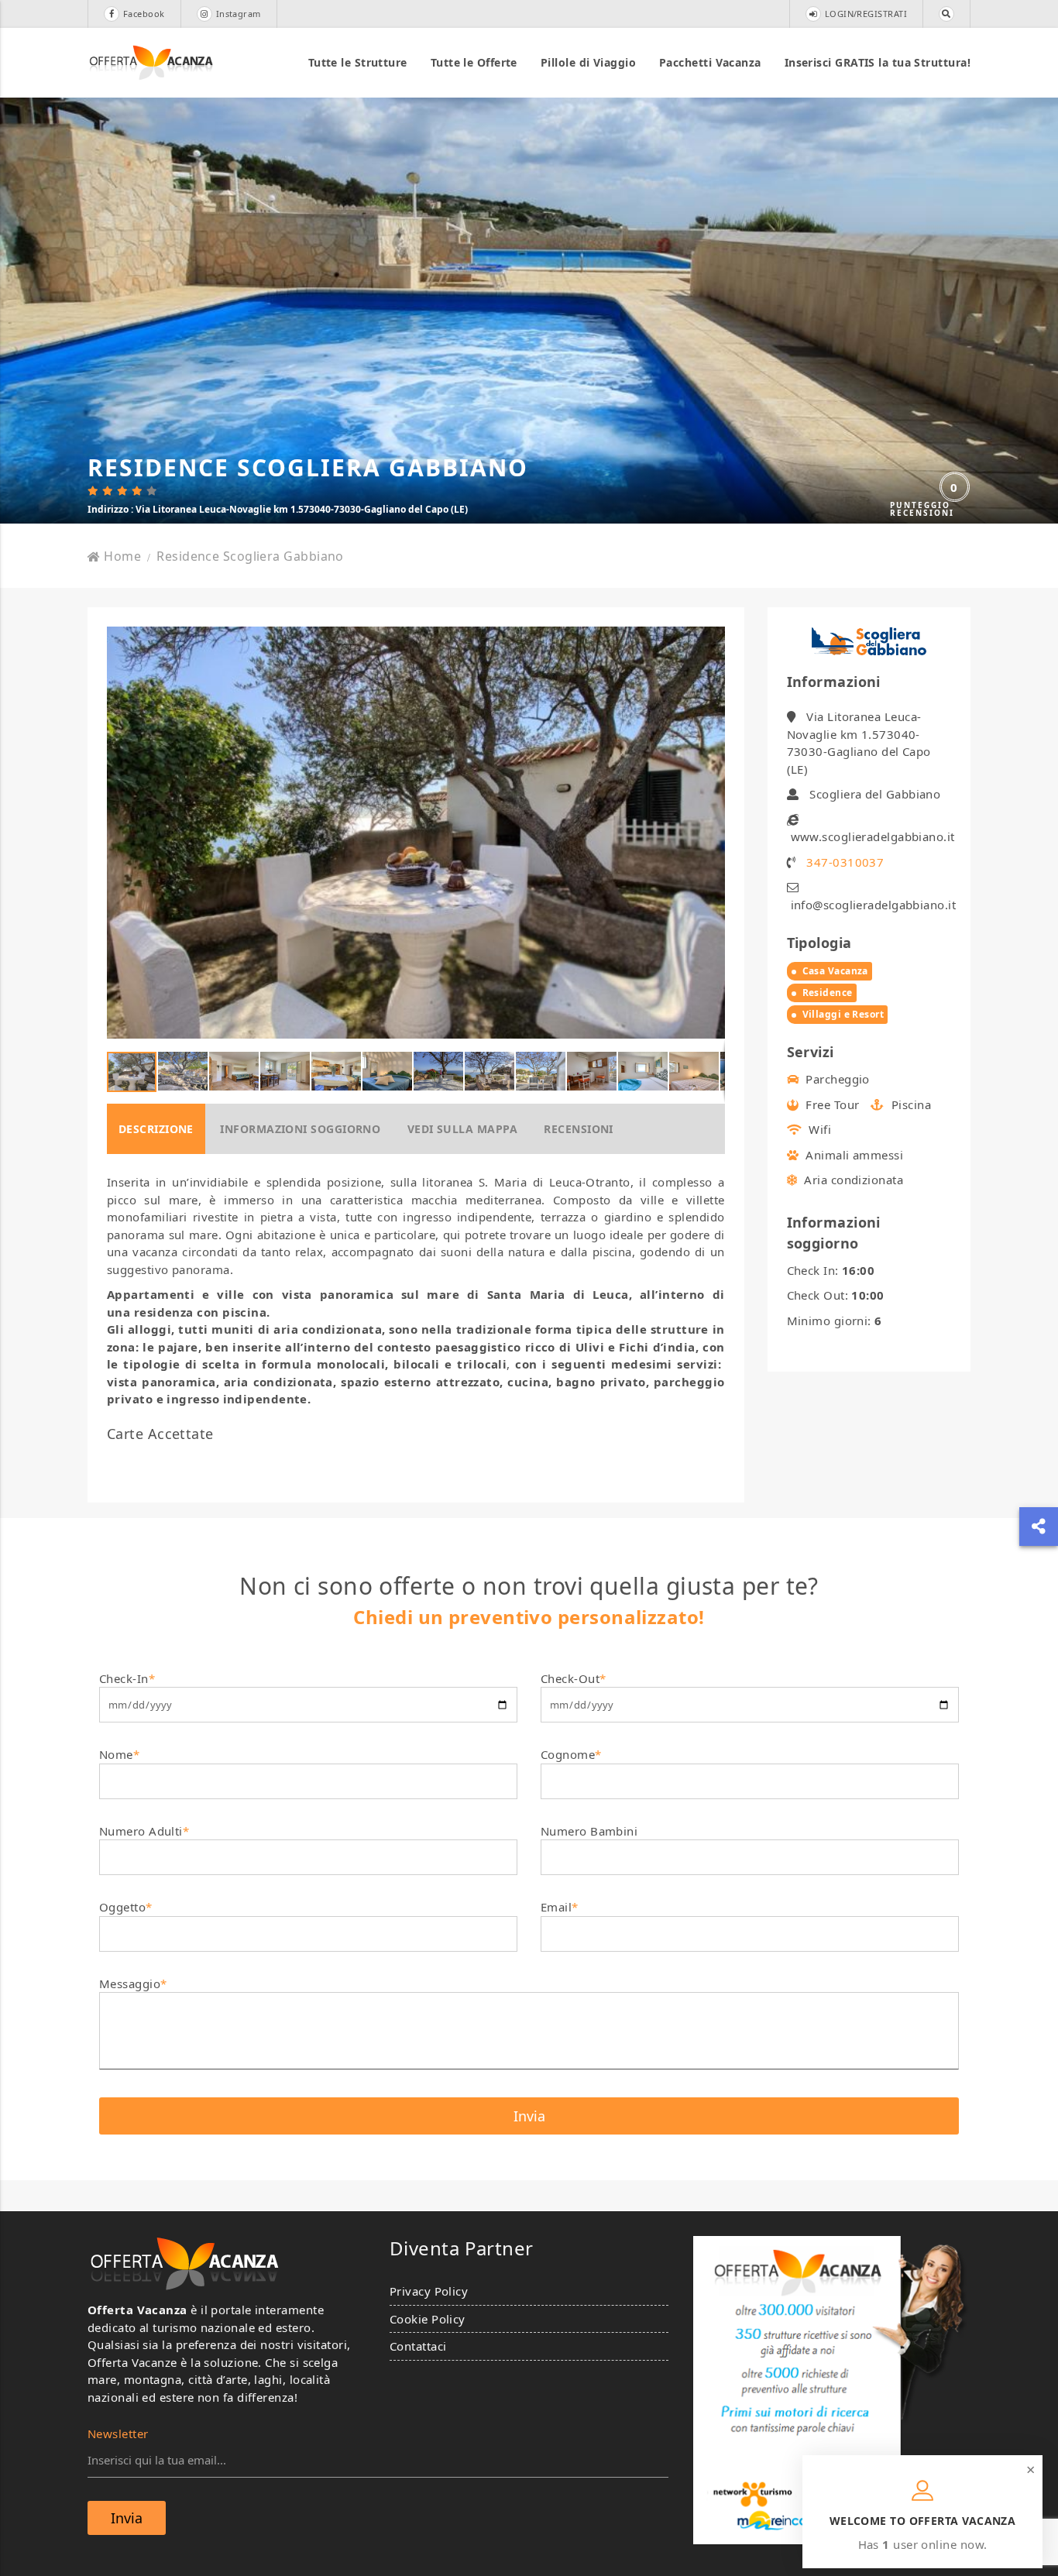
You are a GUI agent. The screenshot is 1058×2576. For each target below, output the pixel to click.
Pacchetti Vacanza (710, 62)
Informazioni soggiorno (300, 1129)
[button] (711, 833)
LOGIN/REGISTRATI (866, 14)
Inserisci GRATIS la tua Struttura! (878, 62)
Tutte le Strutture (358, 62)
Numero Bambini (589, 1831)
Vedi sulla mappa (462, 1129)
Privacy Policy (429, 2291)
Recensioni (579, 1129)
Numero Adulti (144, 1831)
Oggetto (126, 1907)
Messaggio (133, 1984)
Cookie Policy (428, 2319)
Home (122, 556)
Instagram (239, 14)
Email (560, 1907)
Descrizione (156, 1129)
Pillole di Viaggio (588, 62)
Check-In (127, 1678)
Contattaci (418, 2346)
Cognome (571, 1754)
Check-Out (574, 1678)
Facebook (144, 14)
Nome (119, 1754)
